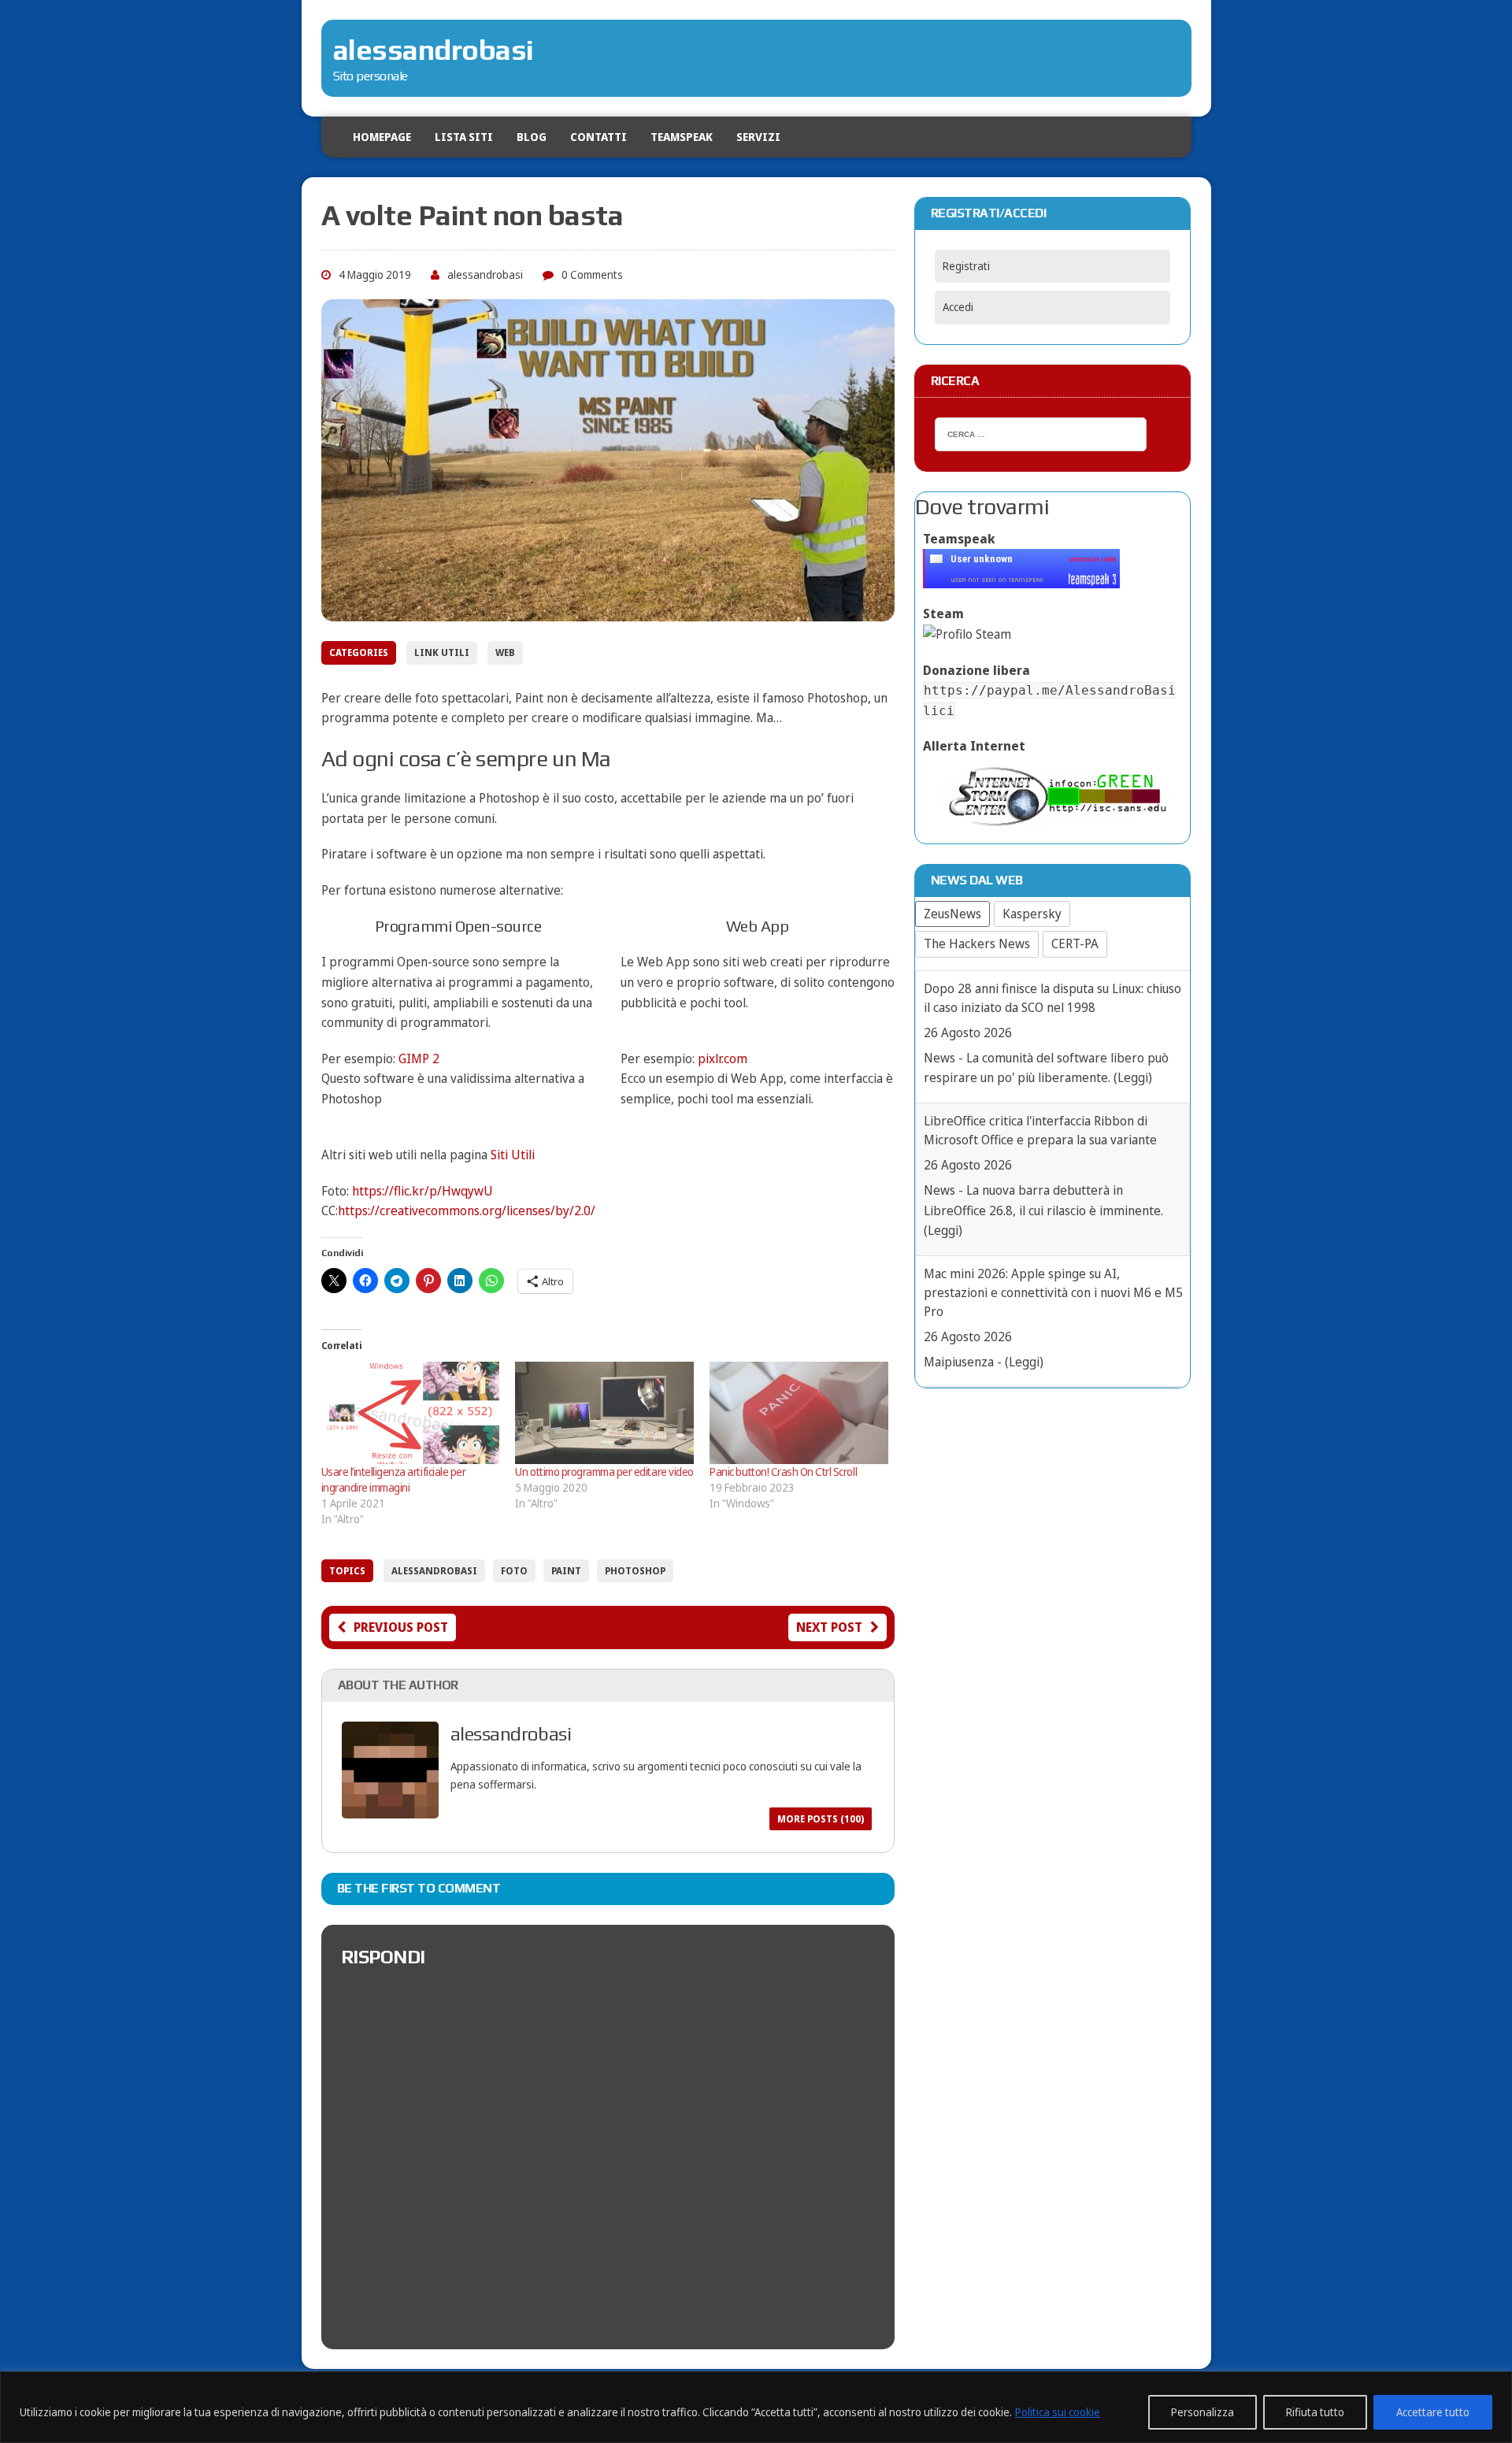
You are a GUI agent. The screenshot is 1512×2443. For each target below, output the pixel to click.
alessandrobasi (485, 274)
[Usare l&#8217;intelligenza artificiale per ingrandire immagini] (411, 1413)
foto (514, 1571)
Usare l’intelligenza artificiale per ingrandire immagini (394, 1479)
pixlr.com (723, 1058)
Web (505, 652)
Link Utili (442, 652)
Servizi (758, 137)
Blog (532, 137)
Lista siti (464, 137)
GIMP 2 (419, 1058)
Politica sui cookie (1058, 2412)
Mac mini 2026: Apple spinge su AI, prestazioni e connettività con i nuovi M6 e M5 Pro (1053, 1160)
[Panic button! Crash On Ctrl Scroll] (799, 1413)
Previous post (401, 1627)
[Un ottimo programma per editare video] (604, 1413)
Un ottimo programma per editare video (604, 1472)
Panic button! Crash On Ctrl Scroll (783, 1472)
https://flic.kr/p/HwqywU (422, 1191)
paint (566, 1571)
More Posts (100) (821, 1819)
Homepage (382, 137)
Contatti (598, 137)
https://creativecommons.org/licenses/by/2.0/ (467, 1210)
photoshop (635, 1571)
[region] (756, 2407)
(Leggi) (943, 1098)
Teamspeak (682, 137)
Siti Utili (513, 1155)
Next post (829, 1627)
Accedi (958, 307)
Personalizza (1203, 2412)
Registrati (966, 266)
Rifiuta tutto (1315, 2412)
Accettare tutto (1433, 2412)
